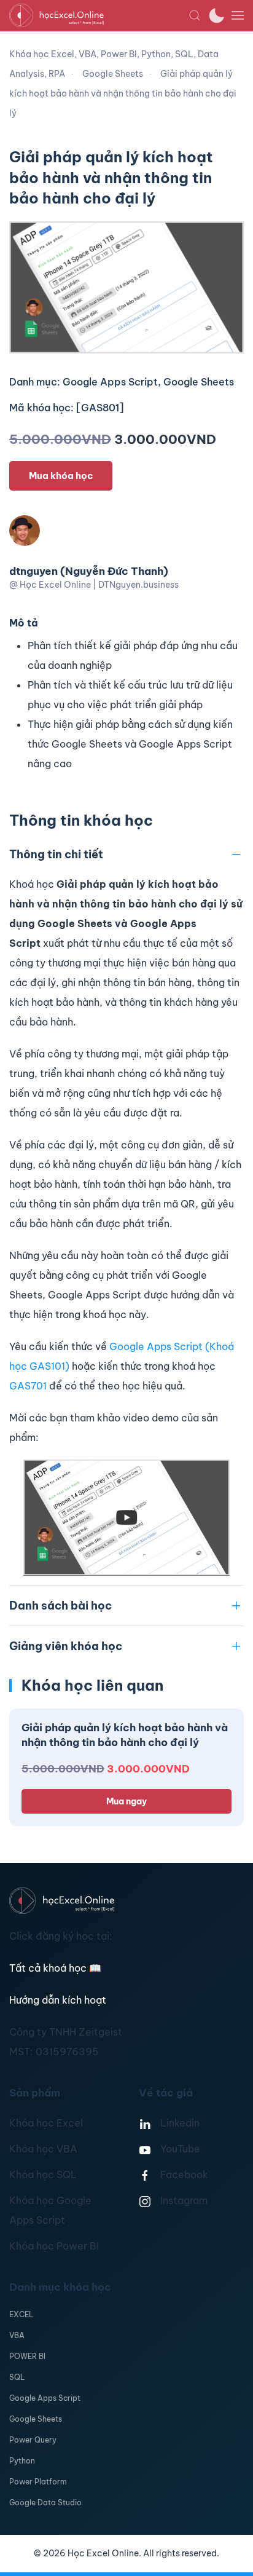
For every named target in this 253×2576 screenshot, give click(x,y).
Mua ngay (126, 1801)
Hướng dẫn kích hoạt (58, 2000)
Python (22, 2461)
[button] (195, 15)
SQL (17, 2377)
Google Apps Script (45, 2398)
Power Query (33, 2440)
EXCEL (21, 2314)
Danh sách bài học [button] (60, 1606)
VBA (17, 2335)
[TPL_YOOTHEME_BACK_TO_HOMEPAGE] (99, 15)
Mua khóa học (61, 476)
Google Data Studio (45, 2503)
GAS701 (28, 1386)
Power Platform (38, 2482)
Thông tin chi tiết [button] (56, 854)
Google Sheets (36, 2419)
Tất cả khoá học (55, 1968)
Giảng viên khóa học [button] (66, 1646)
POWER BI (27, 2356)
